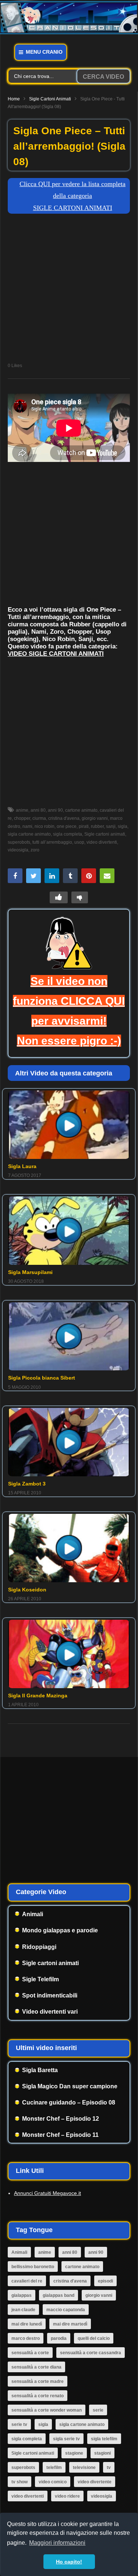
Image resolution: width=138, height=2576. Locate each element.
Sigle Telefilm (40, 1979)
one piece (67, 826)
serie (98, 2410)
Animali (33, 1914)
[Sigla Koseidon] (69, 1548)
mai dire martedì (70, 2324)
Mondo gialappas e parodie (60, 1930)
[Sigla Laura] (69, 1125)
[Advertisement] (69, 290)
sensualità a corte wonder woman (47, 2410)
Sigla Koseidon (27, 1590)
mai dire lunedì (27, 2324)
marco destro (26, 2338)
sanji (111, 826)
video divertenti (102, 842)
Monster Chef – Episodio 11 (60, 2135)
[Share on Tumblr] (70, 876)
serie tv (19, 2424)
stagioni (102, 2453)
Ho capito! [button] (69, 2562)
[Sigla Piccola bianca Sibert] (69, 1337)
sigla (123, 826)
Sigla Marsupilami (30, 1272)
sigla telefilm (104, 2439)
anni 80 (38, 810)
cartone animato (81, 810)
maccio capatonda (66, 2310)
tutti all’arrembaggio (52, 842)
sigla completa (68, 834)
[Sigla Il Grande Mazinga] (69, 1654)
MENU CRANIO (43, 52)
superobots (23, 2468)
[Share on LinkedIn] (52, 876)
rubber (97, 826)
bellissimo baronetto (33, 2267)
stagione (74, 2453)
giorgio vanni (95, 818)
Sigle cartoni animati (50, 99)
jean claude (23, 2310)
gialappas (22, 2295)
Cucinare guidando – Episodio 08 (69, 2102)
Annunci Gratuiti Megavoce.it (47, 2193)
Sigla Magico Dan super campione (70, 2086)
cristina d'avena (64, 818)
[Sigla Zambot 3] (69, 1442)
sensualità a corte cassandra (91, 2353)
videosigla (102, 2496)
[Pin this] (89, 876)
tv (109, 2468)
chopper (22, 818)
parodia (59, 2338)
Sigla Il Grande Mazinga (38, 1696)
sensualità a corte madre (38, 2381)
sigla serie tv (66, 2439)
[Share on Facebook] (15, 876)
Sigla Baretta (40, 2070)
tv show (20, 2482)
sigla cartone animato (82, 2424)
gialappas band (59, 2295)
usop (79, 842)
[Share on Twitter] (33, 876)
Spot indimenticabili (50, 1995)
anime (22, 810)
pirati (84, 826)
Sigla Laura (22, 1166)
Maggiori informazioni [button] (57, 2543)
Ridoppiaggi (39, 1947)
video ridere (67, 2496)
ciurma (39, 818)
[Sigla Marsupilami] (69, 1231)
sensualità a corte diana (36, 2367)
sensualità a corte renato (38, 2396)
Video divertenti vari (50, 2012)
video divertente (95, 2482)
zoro (35, 850)
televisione (84, 2468)
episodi (105, 2281)
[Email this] (107, 876)
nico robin (45, 826)
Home (14, 99)
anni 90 (55, 810)
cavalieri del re (27, 2281)
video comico (53, 2482)
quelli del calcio (94, 2338)
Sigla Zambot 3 (27, 1484)
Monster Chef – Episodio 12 (61, 2119)
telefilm (54, 2468)
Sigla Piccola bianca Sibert (42, 1378)
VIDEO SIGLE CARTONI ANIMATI (56, 654)
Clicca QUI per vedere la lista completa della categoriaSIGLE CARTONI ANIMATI (72, 196)
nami (27, 826)
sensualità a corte (30, 2353)
